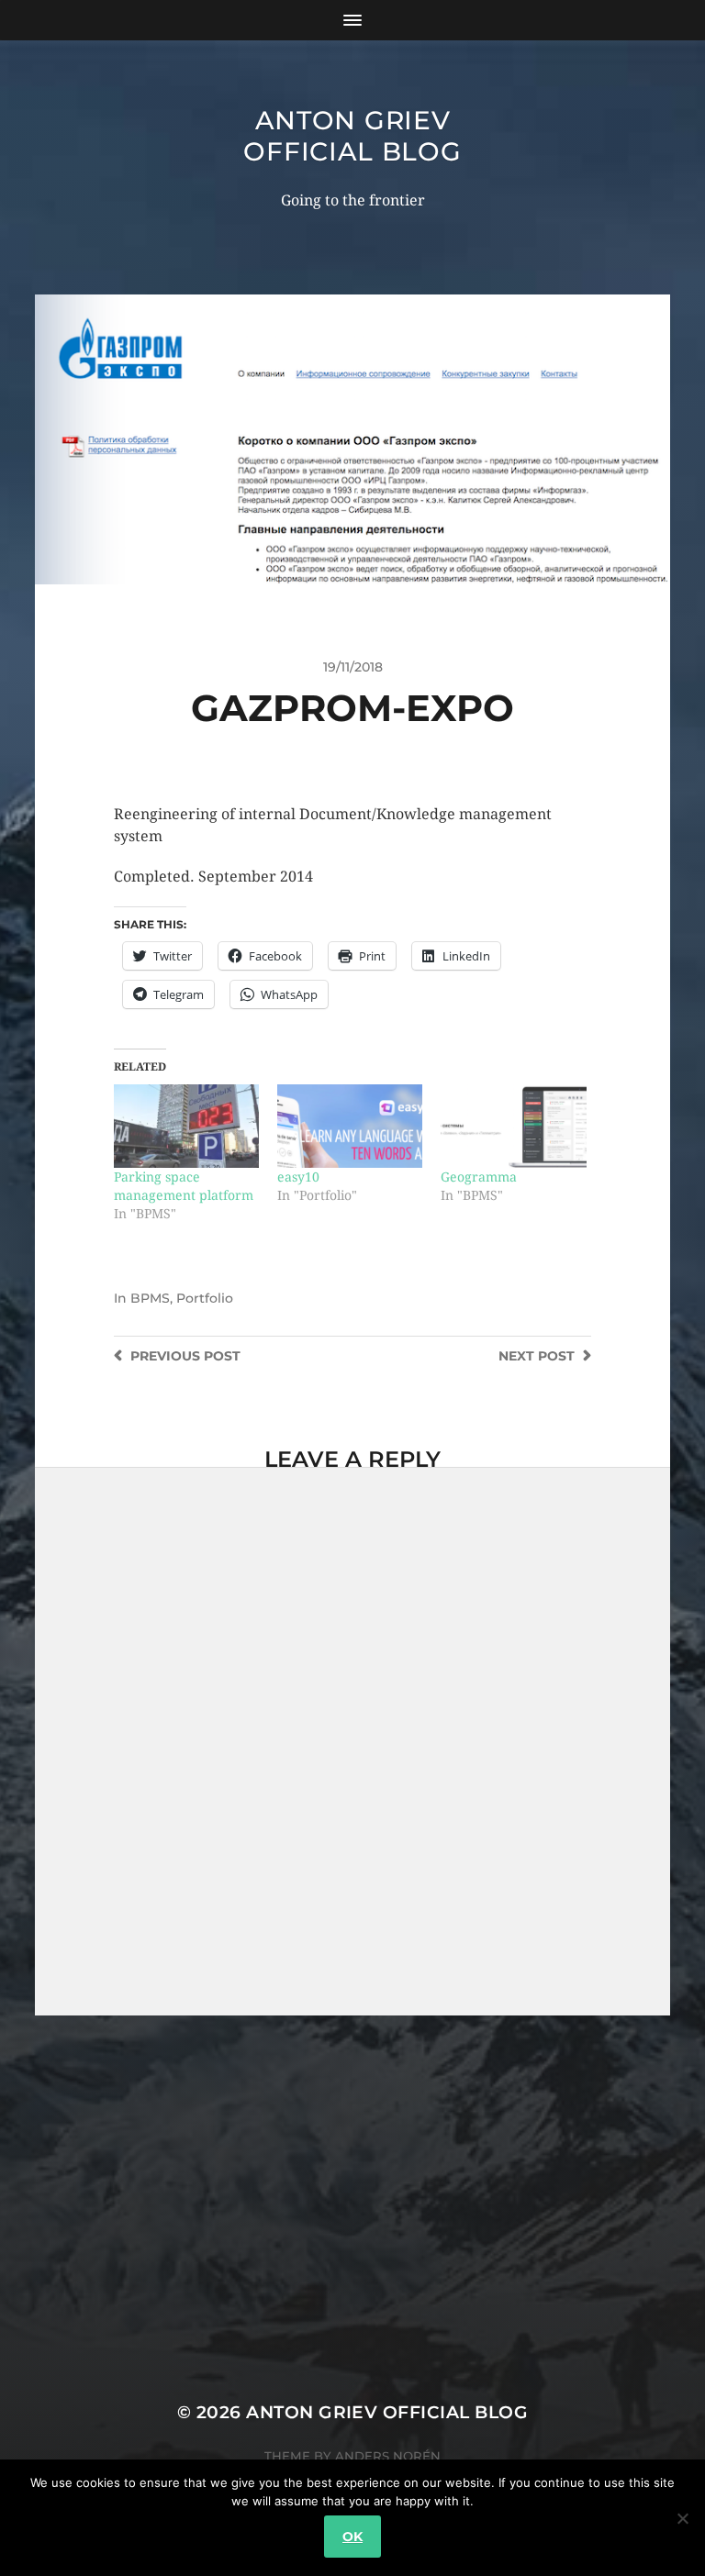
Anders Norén (388, 2456)
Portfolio (205, 1298)
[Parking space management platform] (186, 1126)
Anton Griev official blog (352, 136)
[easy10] (350, 1126)
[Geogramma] (513, 1126)
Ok (352, 2537)
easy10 (298, 1177)
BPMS (150, 1298)
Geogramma (479, 1177)
